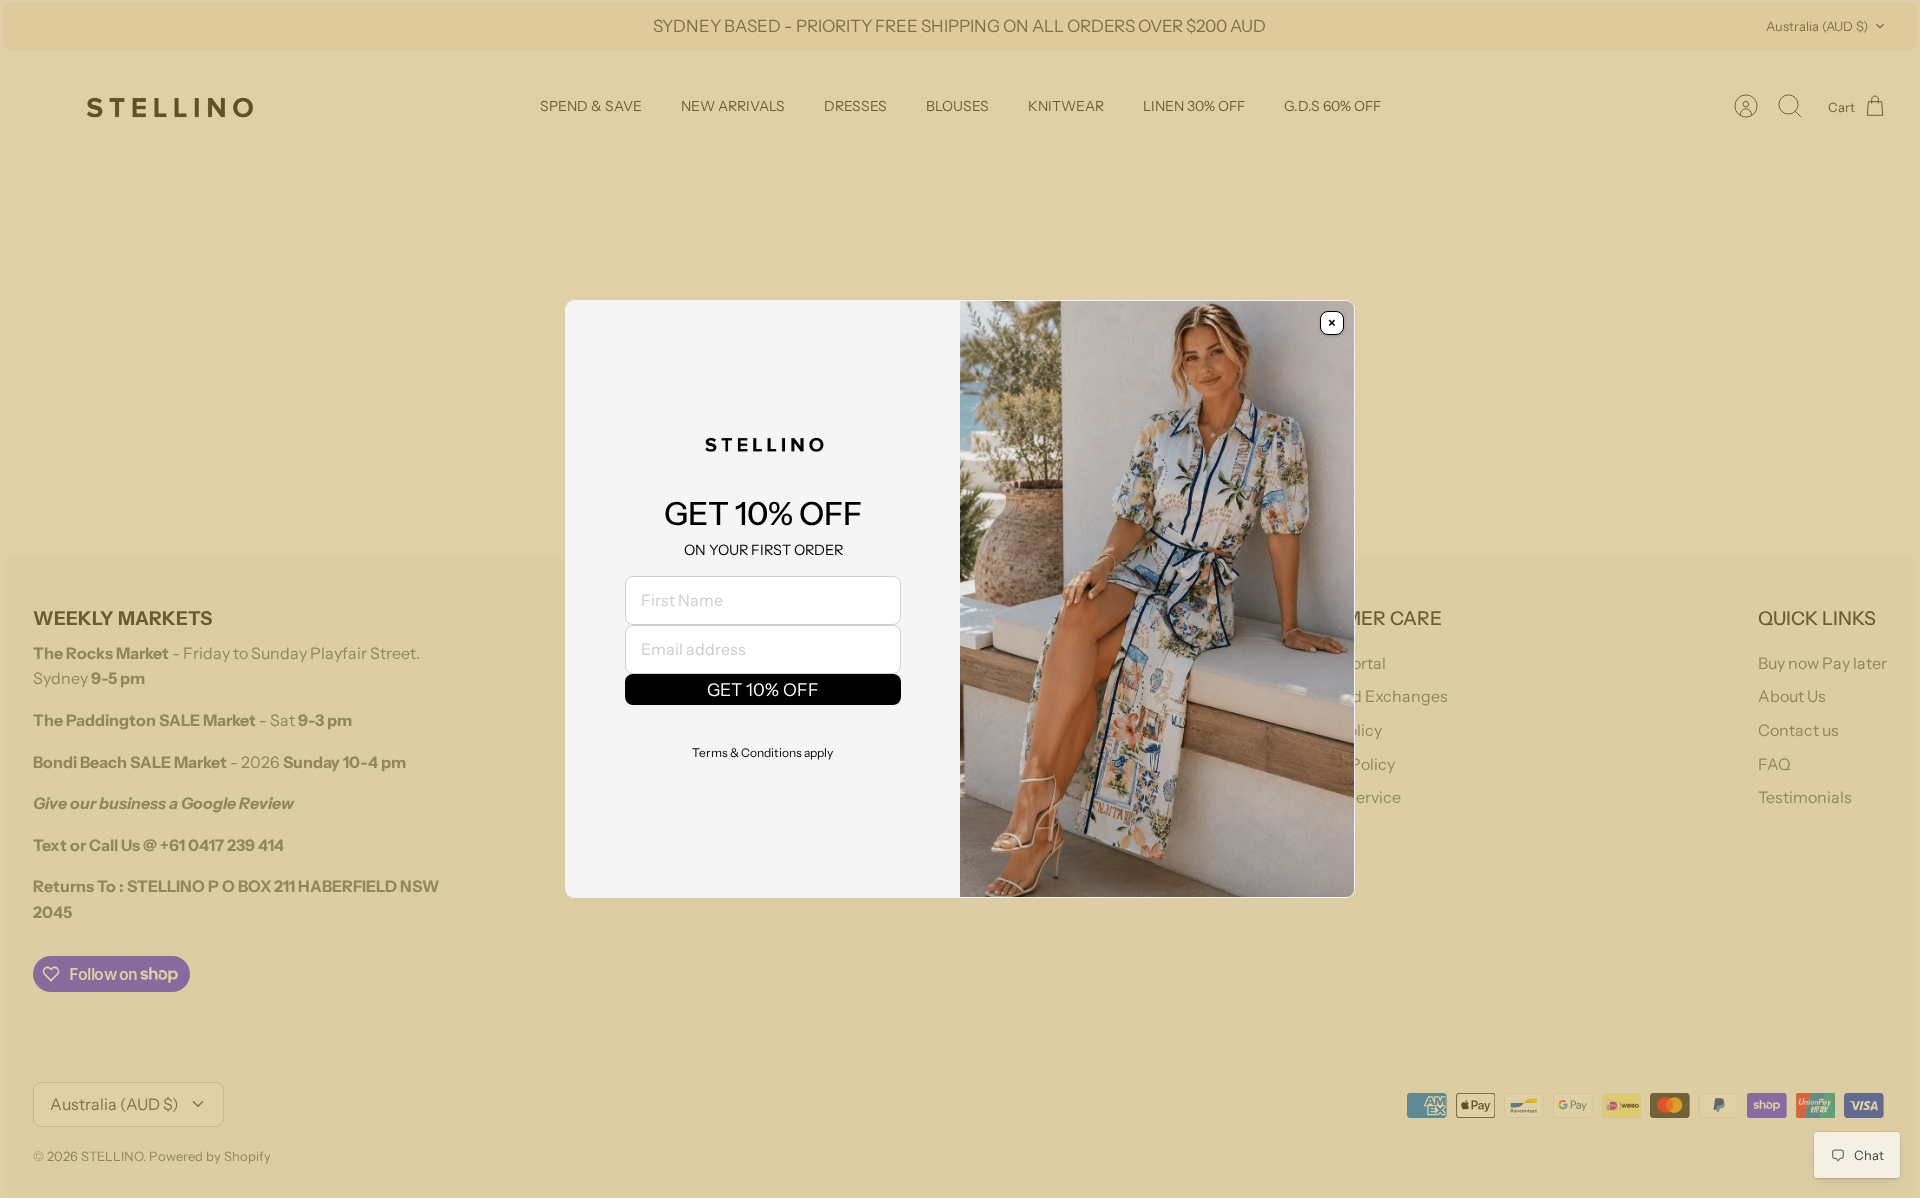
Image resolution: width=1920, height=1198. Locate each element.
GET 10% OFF (763, 689)
